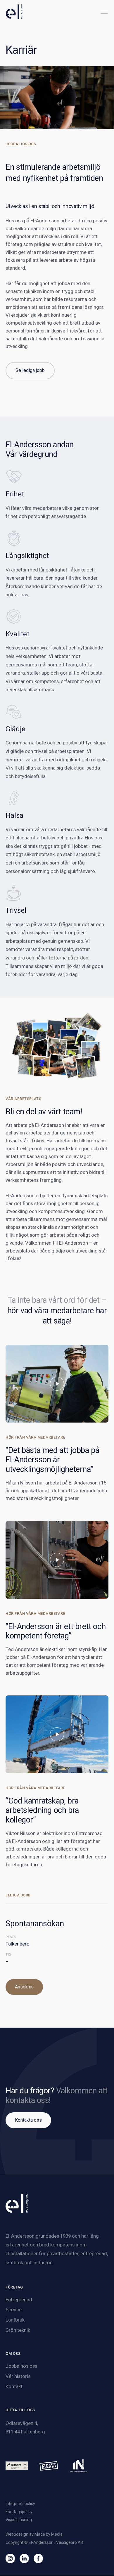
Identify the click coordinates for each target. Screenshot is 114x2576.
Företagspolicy (19, 2512)
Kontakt (14, 2386)
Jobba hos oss (21, 2366)
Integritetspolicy (20, 2504)
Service (14, 2310)
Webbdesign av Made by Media (34, 2534)
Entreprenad (19, 2300)
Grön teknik (18, 2330)
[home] (15, 12)
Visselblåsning (19, 2520)
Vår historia (18, 2376)
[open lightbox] (57, 1384)
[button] (104, 11)
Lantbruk (15, 2320)
